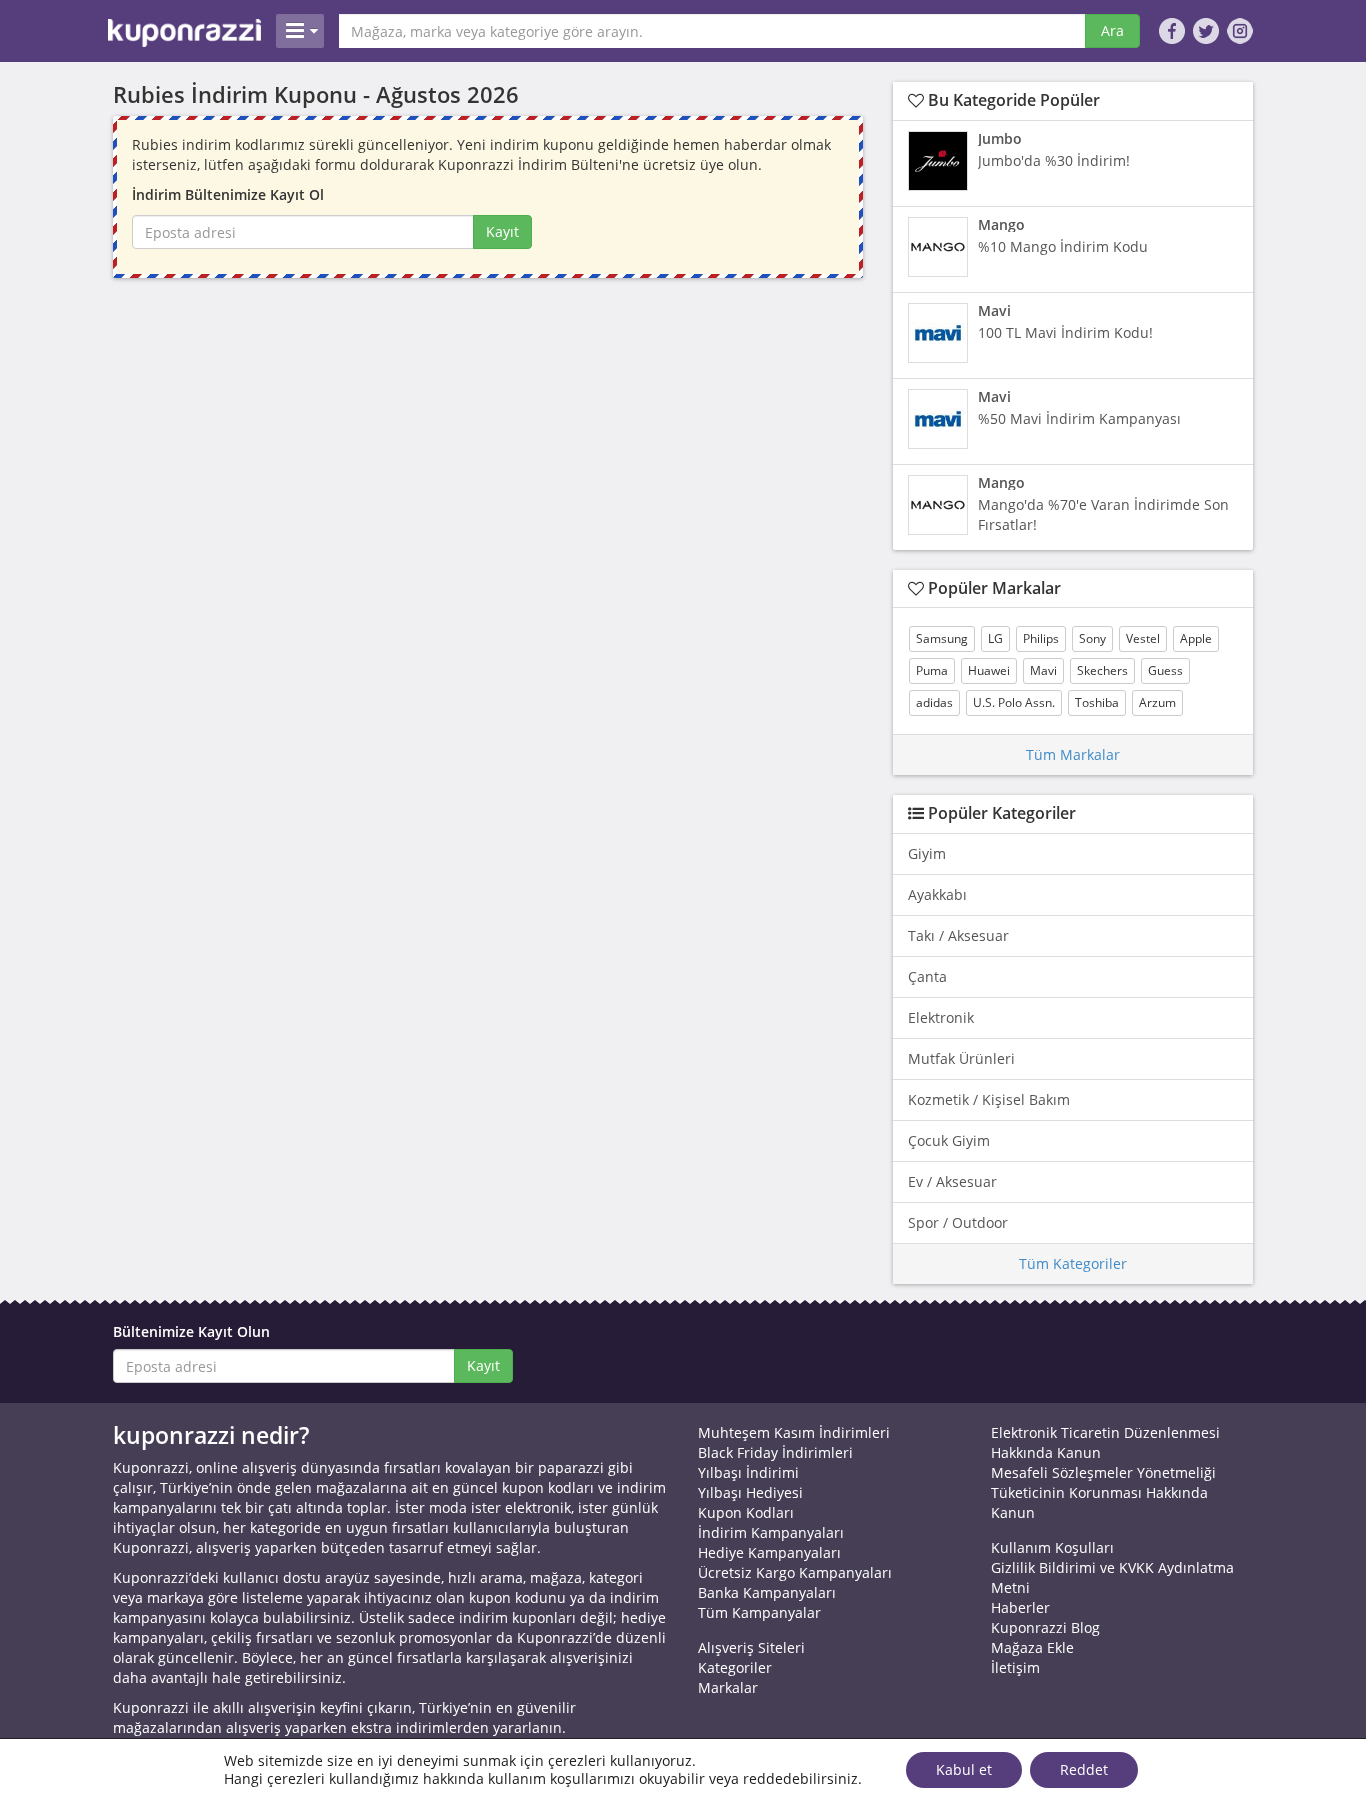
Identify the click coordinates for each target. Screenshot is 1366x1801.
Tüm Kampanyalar (759, 1612)
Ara (1112, 30)
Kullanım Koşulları (1052, 1547)
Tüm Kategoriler (1073, 1263)
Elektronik (941, 1017)
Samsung (942, 638)
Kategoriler (735, 1667)
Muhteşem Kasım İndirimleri (794, 1432)
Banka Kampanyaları (767, 1592)
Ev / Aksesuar (952, 1181)
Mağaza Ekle (1032, 1647)
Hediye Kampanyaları (769, 1552)
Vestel (1143, 638)
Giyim (927, 853)
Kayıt (502, 231)
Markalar (728, 1687)
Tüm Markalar (1073, 754)
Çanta (927, 976)
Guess (1165, 670)
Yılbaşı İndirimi (748, 1472)
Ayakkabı (937, 894)
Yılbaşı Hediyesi (750, 1492)
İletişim (1015, 1667)
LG (995, 638)
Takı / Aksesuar (958, 935)
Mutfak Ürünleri (961, 1058)
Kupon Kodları (746, 1512)
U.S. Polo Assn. (1014, 702)
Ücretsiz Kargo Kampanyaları (795, 1572)
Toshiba (1097, 702)
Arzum (1157, 702)
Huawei (989, 670)
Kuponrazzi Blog (1045, 1627)
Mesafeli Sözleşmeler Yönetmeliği (1103, 1472)
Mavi (1043, 670)
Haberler (1020, 1607)
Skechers (1102, 670)
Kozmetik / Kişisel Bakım (989, 1099)
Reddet (1084, 1769)
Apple (1196, 638)
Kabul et (964, 1769)
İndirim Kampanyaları (771, 1532)
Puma (932, 670)
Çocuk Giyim (949, 1140)
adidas (934, 702)
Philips (1041, 638)
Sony (1092, 638)
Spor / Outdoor (958, 1222)
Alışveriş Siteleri (751, 1647)
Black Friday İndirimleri (775, 1452)
